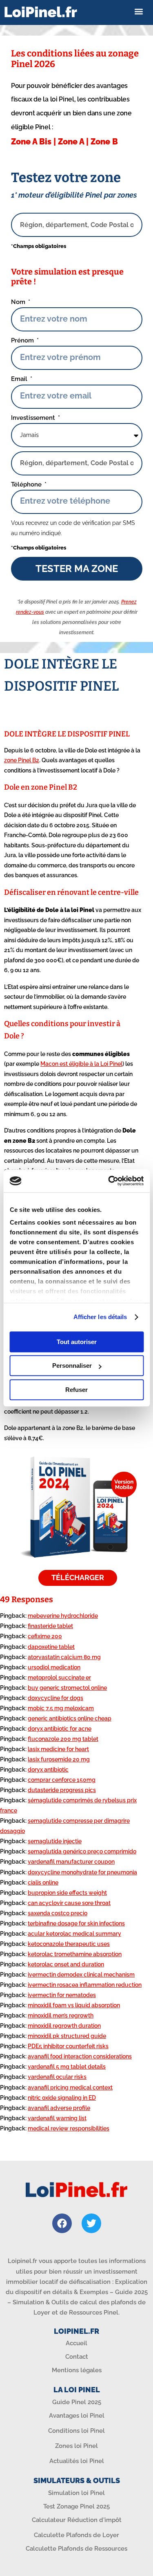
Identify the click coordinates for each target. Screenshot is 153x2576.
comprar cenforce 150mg (62, 1780)
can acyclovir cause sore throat (69, 1903)
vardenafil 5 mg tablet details (67, 2067)
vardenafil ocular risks (57, 2077)
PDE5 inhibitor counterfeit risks (68, 2046)
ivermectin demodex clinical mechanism (81, 1975)
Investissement (34, 418)
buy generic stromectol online (67, 1688)
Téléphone (27, 484)
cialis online (43, 1882)
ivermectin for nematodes (62, 1995)
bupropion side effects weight (67, 1893)
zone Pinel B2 (22, 760)
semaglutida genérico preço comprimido (82, 1851)
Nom (19, 302)
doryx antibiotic (48, 1770)
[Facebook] (62, 2223)
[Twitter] (91, 2223)
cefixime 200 (45, 1636)
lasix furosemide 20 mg (59, 1759)
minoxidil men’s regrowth (61, 2015)
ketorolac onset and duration (66, 1964)
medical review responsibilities (69, 2128)
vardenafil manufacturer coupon (71, 1862)
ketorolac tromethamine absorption (75, 1954)
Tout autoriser (77, 1342)
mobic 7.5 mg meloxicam (61, 1708)
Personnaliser (72, 1366)
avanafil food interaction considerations (80, 2056)
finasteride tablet (50, 1626)
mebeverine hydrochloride (63, 1616)
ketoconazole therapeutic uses (69, 1944)
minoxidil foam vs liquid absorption (74, 2005)
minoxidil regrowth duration (64, 2026)
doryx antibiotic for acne (60, 1729)
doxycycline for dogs (55, 1698)
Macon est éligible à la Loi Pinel (81, 1064)
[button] (139, 12)
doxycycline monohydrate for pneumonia (82, 1872)
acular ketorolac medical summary (74, 1934)
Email (20, 379)
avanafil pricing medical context (70, 2087)
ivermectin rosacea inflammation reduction (85, 1985)
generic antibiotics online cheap (70, 1718)
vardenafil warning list (57, 2118)
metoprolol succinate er (59, 1678)
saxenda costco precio (58, 1913)
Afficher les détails (100, 1317)
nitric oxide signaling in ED (62, 2098)
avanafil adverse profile (59, 2108)
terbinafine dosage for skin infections (76, 1923)
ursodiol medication (54, 1667)
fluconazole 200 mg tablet (63, 1739)
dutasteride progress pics (62, 1790)
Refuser (76, 1390)
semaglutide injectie (55, 1841)
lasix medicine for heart (58, 1749)
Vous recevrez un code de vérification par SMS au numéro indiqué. (73, 528)
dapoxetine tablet (51, 1647)
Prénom (23, 340)
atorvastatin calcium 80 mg (64, 1657)
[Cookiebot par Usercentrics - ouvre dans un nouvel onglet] (109, 1181)
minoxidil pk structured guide (67, 2036)
